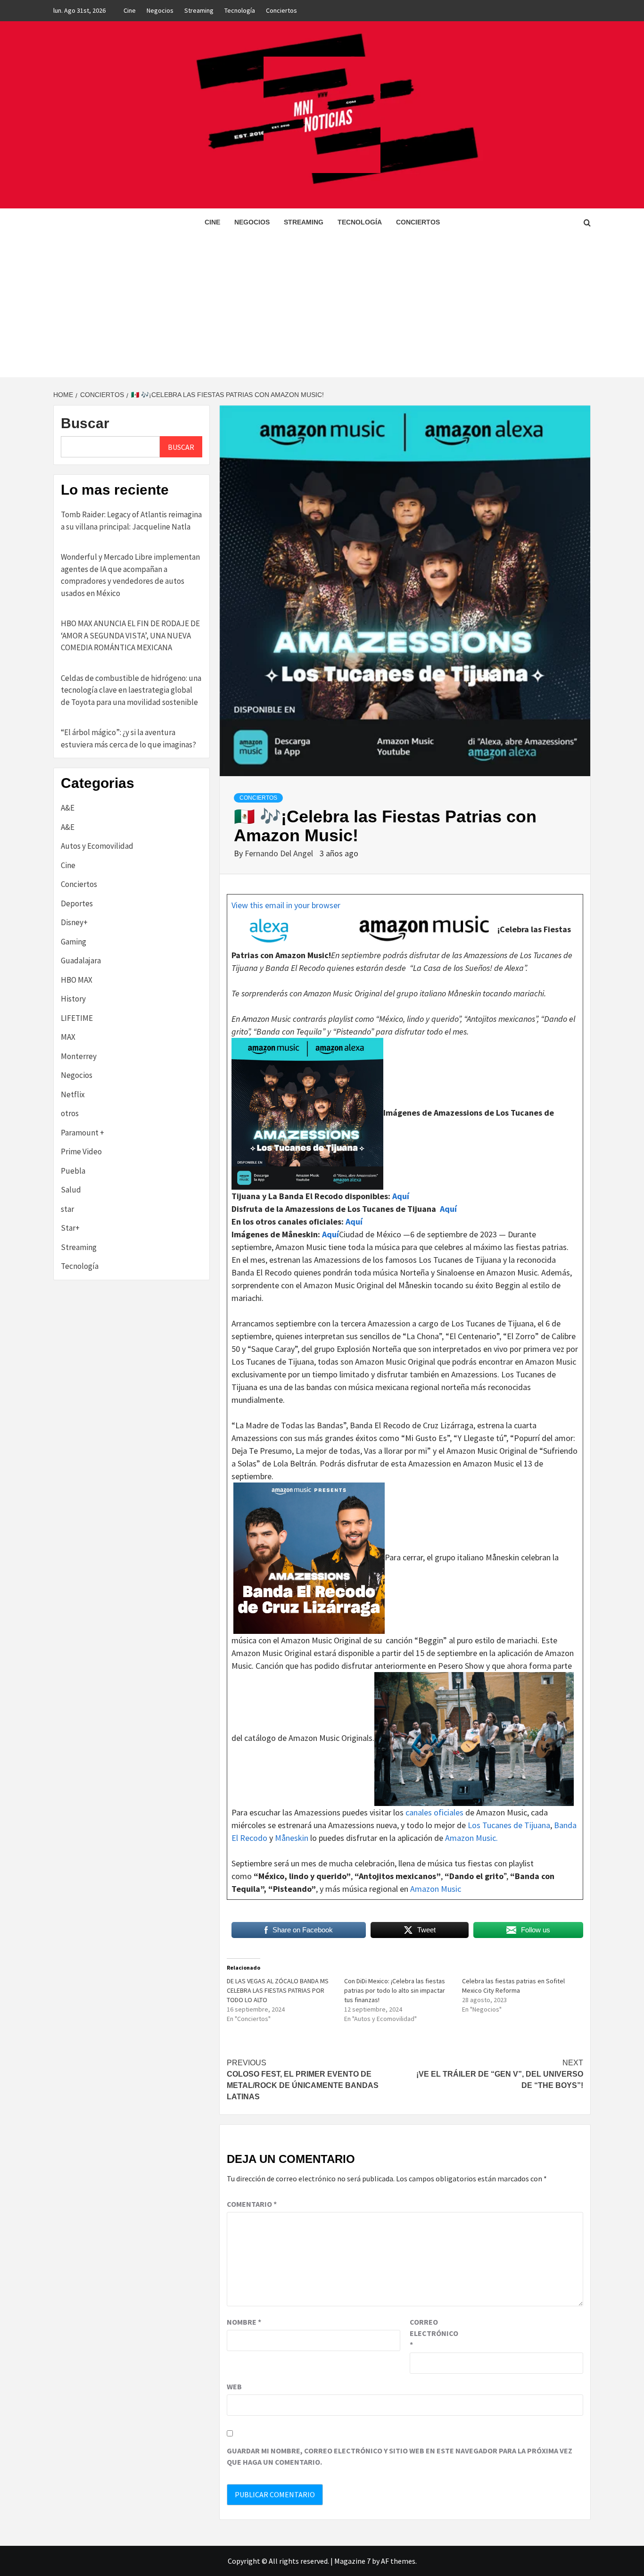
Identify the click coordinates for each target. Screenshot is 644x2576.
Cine (130, 10)
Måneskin (292, 1838)
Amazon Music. (471, 1838)
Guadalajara (81, 961)
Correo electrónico (433, 2333)
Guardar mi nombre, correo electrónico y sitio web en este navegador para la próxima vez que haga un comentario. (400, 2456)
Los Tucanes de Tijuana (509, 1825)
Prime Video (81, 1151)
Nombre (244, 2322)
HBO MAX (77, 980)
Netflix (73, 1094)
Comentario (252, 2204)
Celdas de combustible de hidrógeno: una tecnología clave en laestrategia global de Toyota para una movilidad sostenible (131, 690)
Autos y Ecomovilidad (97, 846)
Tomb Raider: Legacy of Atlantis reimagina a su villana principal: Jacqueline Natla (131, 521)
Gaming (74, 942)
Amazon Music (436, 1889)
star (67, 1209)
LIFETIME (77, 1018)
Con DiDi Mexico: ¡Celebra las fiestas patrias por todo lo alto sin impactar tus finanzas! (395, 1990)
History (73, 999)
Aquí (400, 1196)
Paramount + (83, 1133)
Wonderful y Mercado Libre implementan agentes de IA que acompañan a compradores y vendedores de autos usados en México (130, 575)
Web (234, 2386)
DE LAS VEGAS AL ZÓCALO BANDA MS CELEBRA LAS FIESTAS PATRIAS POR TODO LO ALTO (278, 1990)
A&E (68, 808)
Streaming (199, 10)
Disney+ (74, 922)
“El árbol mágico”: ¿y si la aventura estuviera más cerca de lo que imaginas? (128, 738)
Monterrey (79, 1056)
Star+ (70, 1228)
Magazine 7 (352, 2561)
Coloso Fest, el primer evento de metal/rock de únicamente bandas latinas (303, 2080)
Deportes (77, 903)
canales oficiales (434, 1812)
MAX (68, 1037)
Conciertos (281, 10)
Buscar (85, 423)
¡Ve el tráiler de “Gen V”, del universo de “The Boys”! (500, 2074)
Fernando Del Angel (280, 853)
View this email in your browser (286, 905)
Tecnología (240, 10)
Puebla (73, 1171)
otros (70, 1113)
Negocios (160, 10)
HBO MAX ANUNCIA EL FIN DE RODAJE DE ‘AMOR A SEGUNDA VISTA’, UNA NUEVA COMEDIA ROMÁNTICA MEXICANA (130, 635)
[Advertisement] (322, 306)
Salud (71, 1190)
